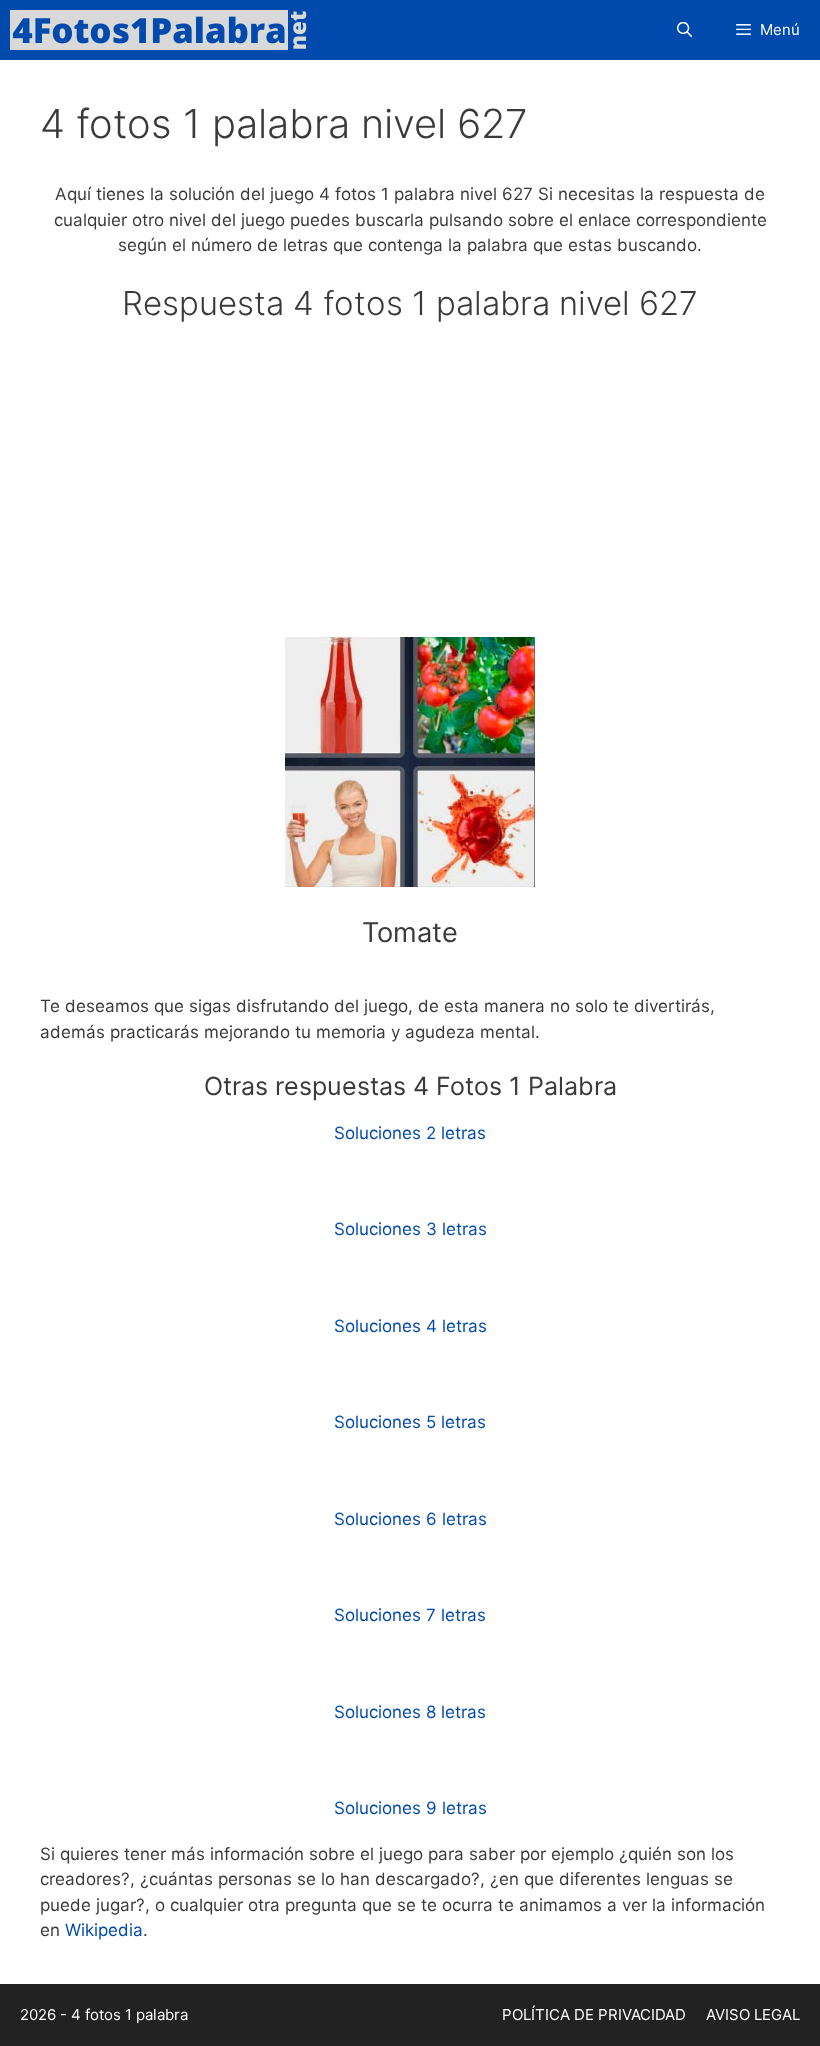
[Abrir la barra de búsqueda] (683, 30)
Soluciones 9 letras (410, 1808)
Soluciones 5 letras (410, 1422)
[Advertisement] (410, 489)
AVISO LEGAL (753, 2014)
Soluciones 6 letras (410, 1519)
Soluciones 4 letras (410, 1326)
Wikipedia (104, 1930)
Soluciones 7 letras (410, 1615)
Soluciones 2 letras (410, 1133)
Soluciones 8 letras (410, 1712)
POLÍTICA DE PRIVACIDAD (594, 2014)
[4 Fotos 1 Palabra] (165, 30)
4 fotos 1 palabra (129, 2014)
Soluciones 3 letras (410, 1229)
